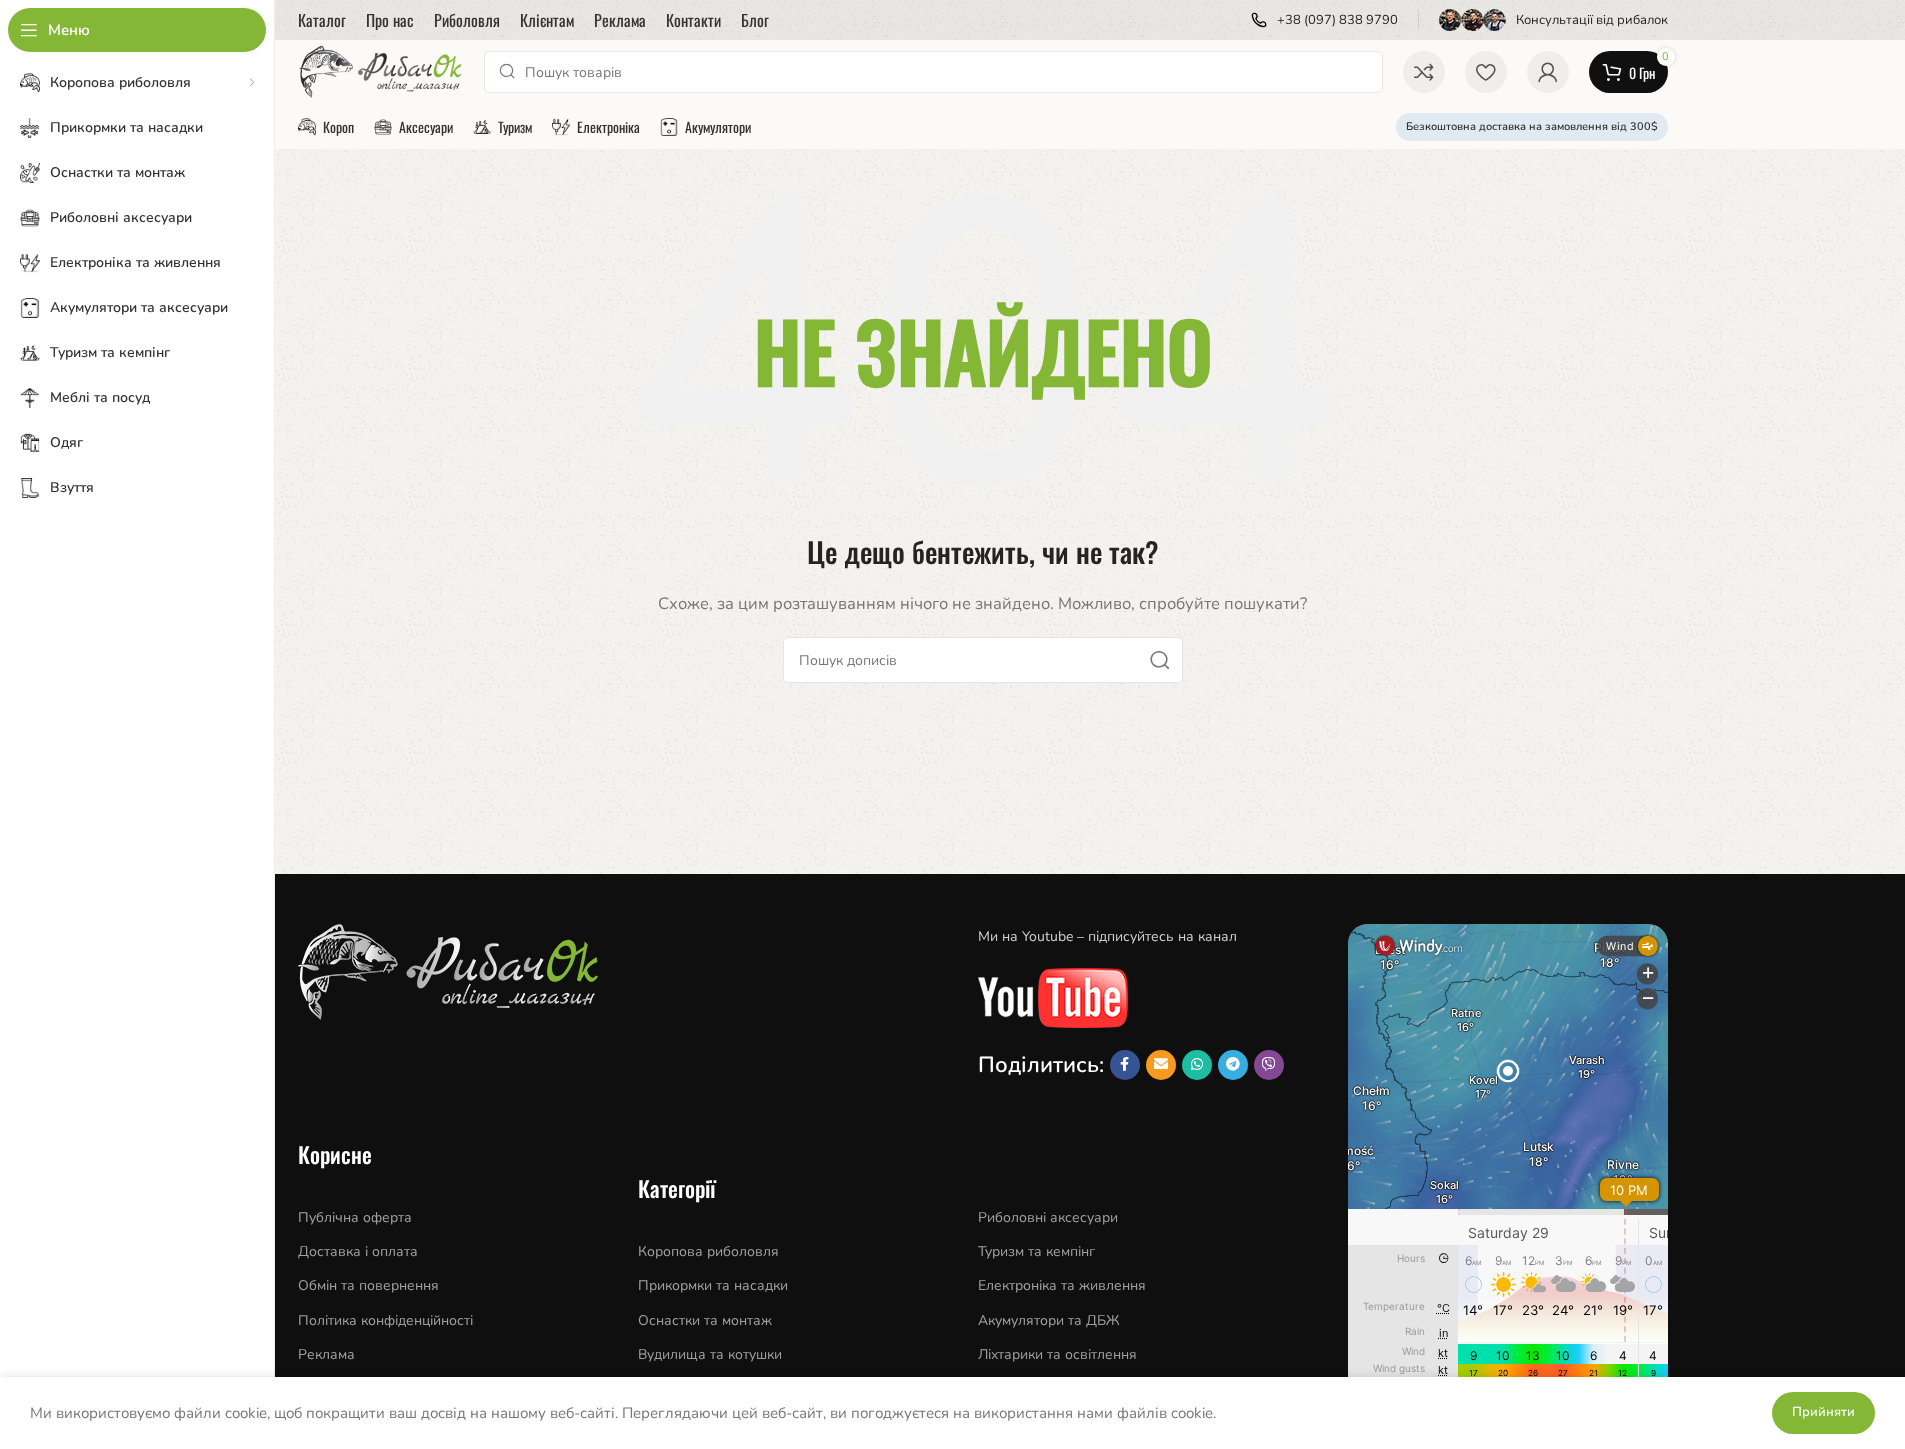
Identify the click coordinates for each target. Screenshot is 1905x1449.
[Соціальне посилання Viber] (1269, 1065)
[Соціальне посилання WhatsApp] (1197, 1065)
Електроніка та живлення (1062, 1285)
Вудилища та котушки (710, 1354)
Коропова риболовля (708, 1251)
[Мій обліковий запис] (1548, 72)
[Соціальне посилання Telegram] (1233, 1065)
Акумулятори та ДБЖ (1049, 1320)
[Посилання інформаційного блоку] (1324, 20)
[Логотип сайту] (381, 71)
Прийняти (1823, 1412)
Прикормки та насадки (713, 1285)
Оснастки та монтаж (705, 1320)
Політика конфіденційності (385, 1320)
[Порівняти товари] (1424, 72)
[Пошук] (1160, 660)
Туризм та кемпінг (1036, 1251)
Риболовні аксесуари (1048, 1217)
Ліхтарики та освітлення (1057, 1354)
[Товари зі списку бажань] (1486, 72)
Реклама (326, 1354)
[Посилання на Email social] (1161, 1065)
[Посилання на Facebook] (1125, 1065)
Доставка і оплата (358, 1251)
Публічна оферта (355, 1217)
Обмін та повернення (368, 1285)
